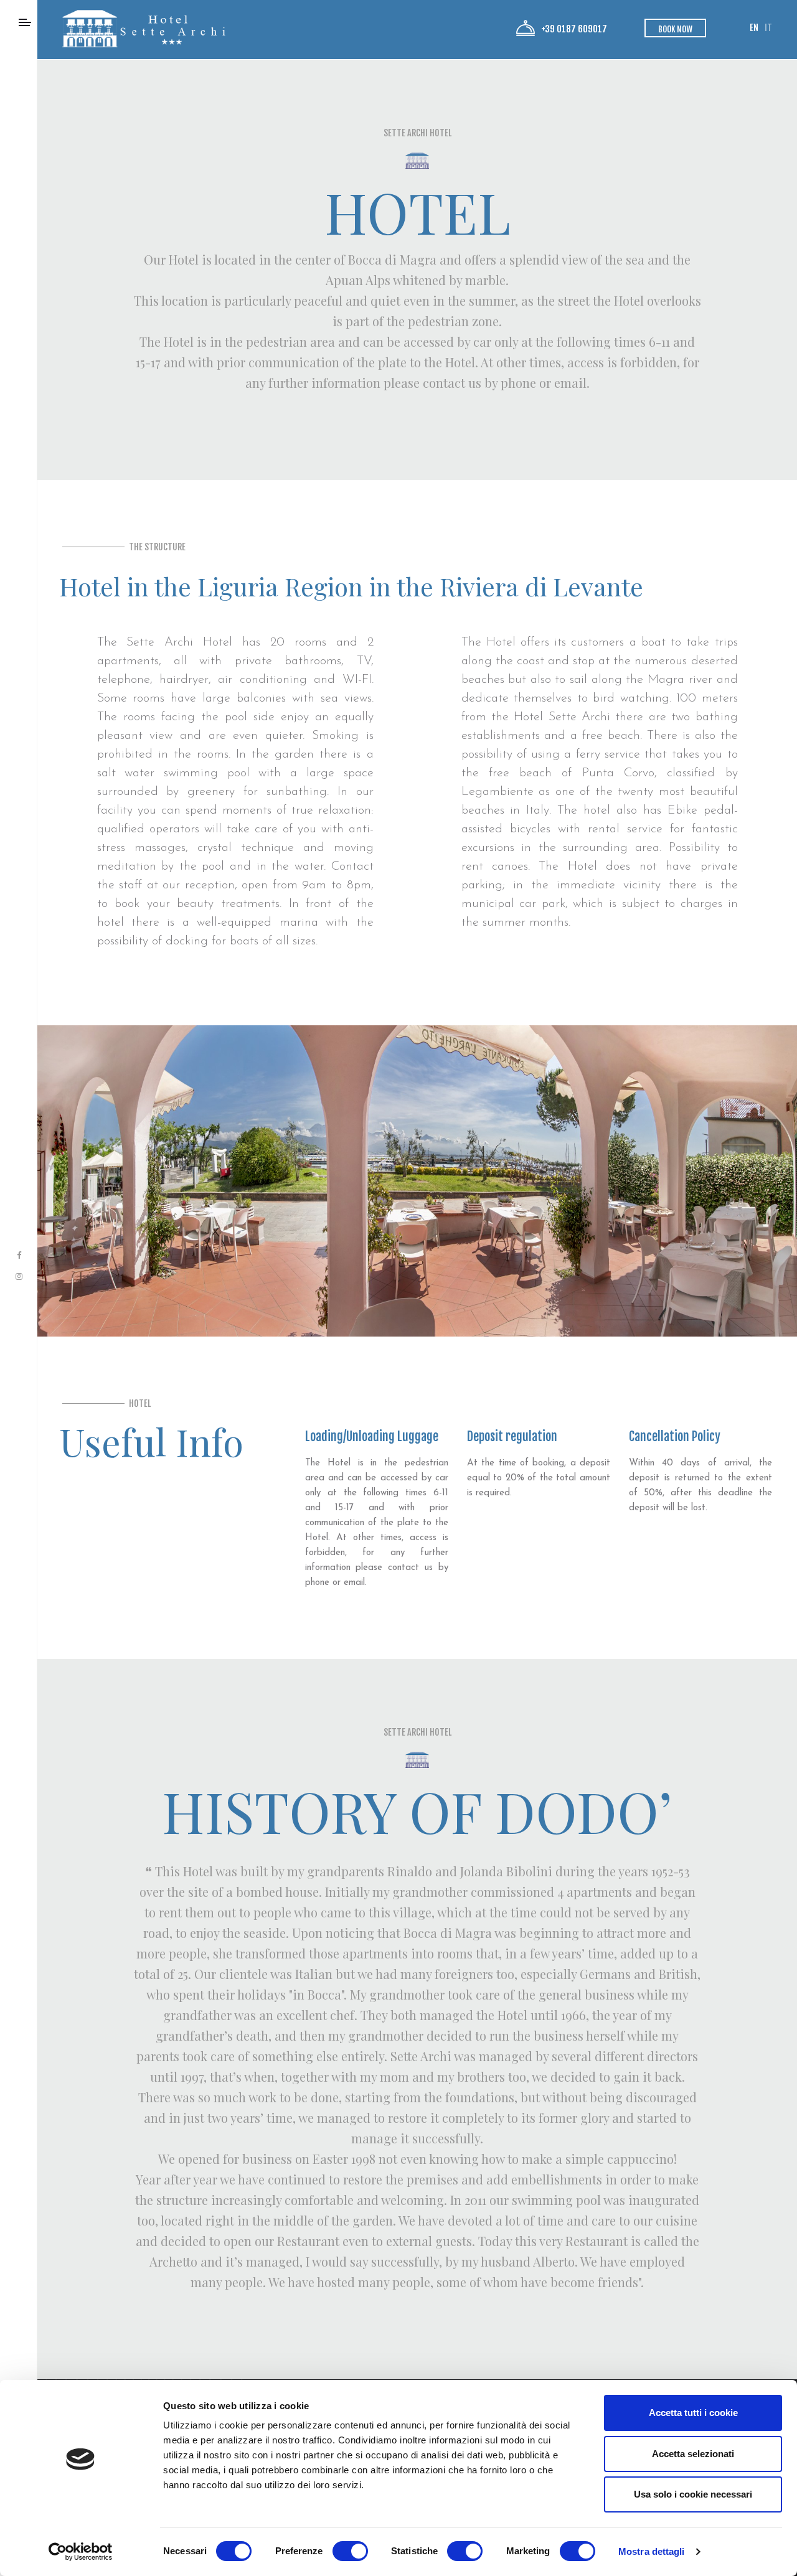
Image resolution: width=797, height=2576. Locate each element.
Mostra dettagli (652, 2551)
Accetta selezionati (693, 2454)
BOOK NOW (675, 29)
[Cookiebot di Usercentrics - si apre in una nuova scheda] (81, 2552)
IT (768, 28)
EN (754, 28)
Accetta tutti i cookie (693, 2413)
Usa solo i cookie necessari (693, 2494)
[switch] (350, 2551)
